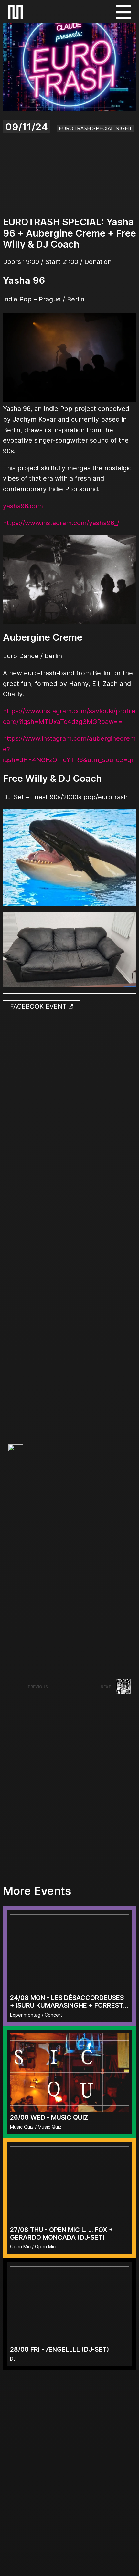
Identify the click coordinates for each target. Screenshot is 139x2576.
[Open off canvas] (123, 12)
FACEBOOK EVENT (39, 1006)
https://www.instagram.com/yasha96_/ (61, 523)
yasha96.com (23, 506)
